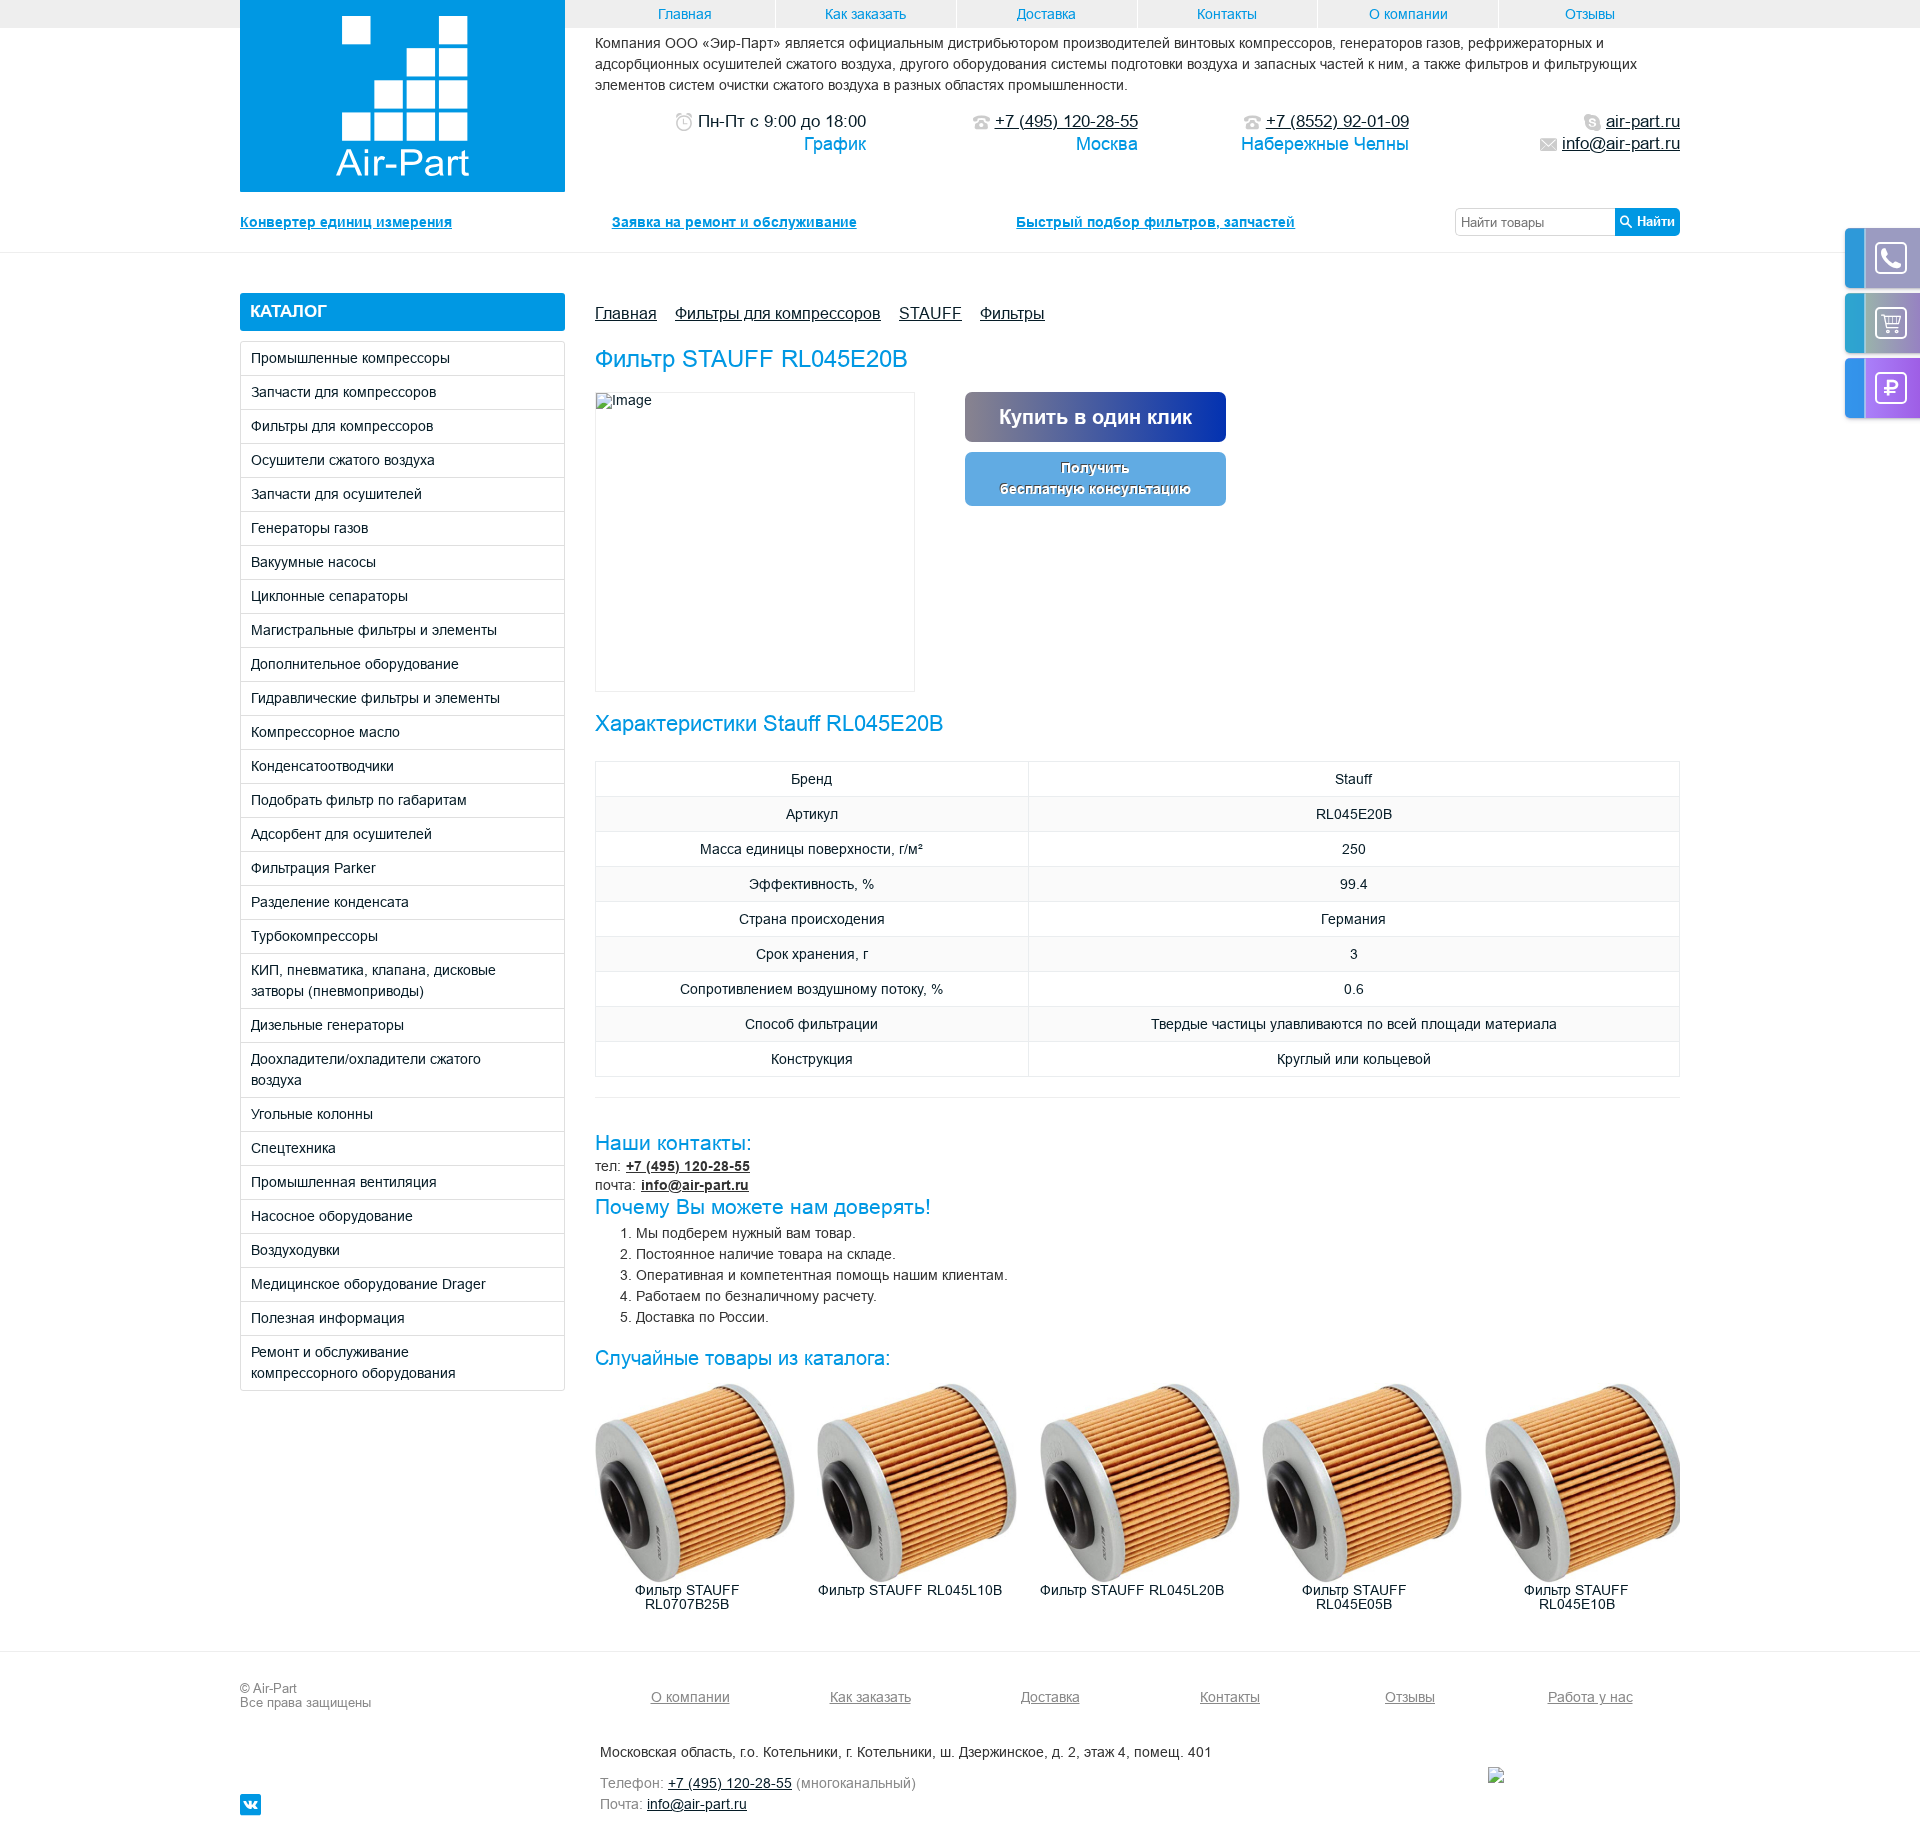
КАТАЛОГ (288, 311)
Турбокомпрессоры (314, 936)
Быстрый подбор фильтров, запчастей (1155, 222)
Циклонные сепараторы (329, 596)
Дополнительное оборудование (355, 664)
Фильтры (1012, 313)
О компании (1408, 14)
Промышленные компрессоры (350, 358)
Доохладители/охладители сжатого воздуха (366, 1069)
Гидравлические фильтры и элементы (375, 698)
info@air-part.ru (695, 1185)
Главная (685, 14)
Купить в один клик (1095, 417)
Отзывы (1590, 14)
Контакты (1227, 14)
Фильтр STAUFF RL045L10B (910, 1590)
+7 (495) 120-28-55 (688, 1166)
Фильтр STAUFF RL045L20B (1132, 1590)
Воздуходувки (295, 1250)
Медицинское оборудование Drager (368, 1284)
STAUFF (930, 313)
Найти (1656, 221)
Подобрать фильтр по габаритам (359, 800)
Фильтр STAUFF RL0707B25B (687, 1597)
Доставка (1046, 14)
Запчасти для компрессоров (343, 392)
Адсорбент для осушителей (341, 834)
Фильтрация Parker (313, 868)
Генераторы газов (309, 528)
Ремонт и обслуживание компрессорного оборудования (353, 1362)
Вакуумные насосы (313, 562)
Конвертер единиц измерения (346, 222)
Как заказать (865, 14)
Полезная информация (328, 1318)
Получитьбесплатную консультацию (1095, 478)
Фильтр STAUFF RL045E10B (1576, 1597)
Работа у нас (1590, 1697)
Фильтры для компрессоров (342, 426)
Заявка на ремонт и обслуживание (734, 222)
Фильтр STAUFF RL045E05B (1354, 1597)
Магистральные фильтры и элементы (374, 630)
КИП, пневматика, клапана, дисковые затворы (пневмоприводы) (373, 980)
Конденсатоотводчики (322, 766)
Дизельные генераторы (327, 1025)
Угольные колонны (312, 1114)
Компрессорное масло (325, 732)
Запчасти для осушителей (336, 494)
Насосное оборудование (332, 1216)
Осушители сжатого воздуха (343, 460)
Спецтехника (293, 1148)
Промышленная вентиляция (344, 1182)
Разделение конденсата (330, 902)
